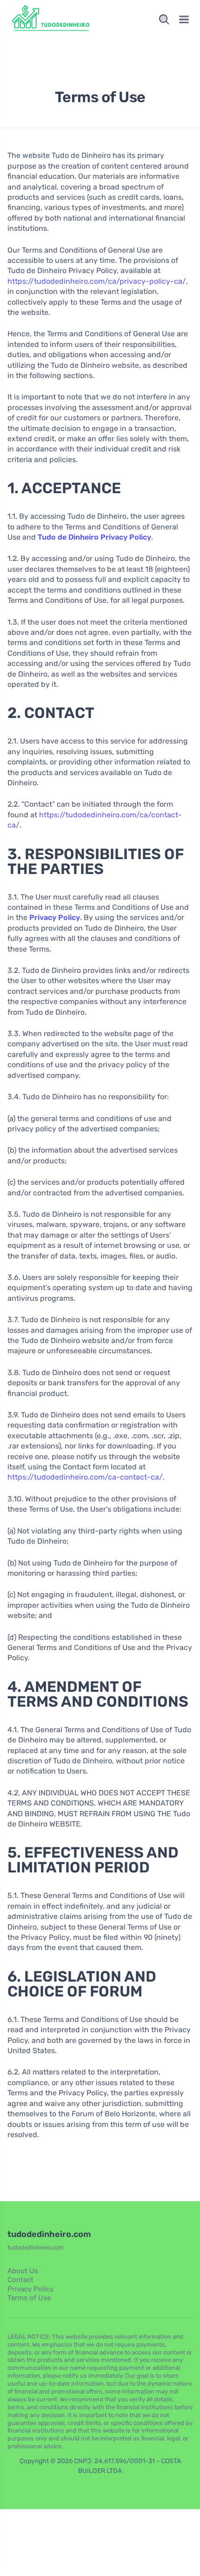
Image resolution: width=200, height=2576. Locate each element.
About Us (23, 2271)
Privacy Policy (30, 2289)
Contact (20, 2280)
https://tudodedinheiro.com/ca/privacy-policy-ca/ (97, 281)
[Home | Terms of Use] (52, 20)
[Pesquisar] (164, 20)
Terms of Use (29, 2298)
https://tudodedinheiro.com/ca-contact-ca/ (85, 1477)
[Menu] (184, 20)
